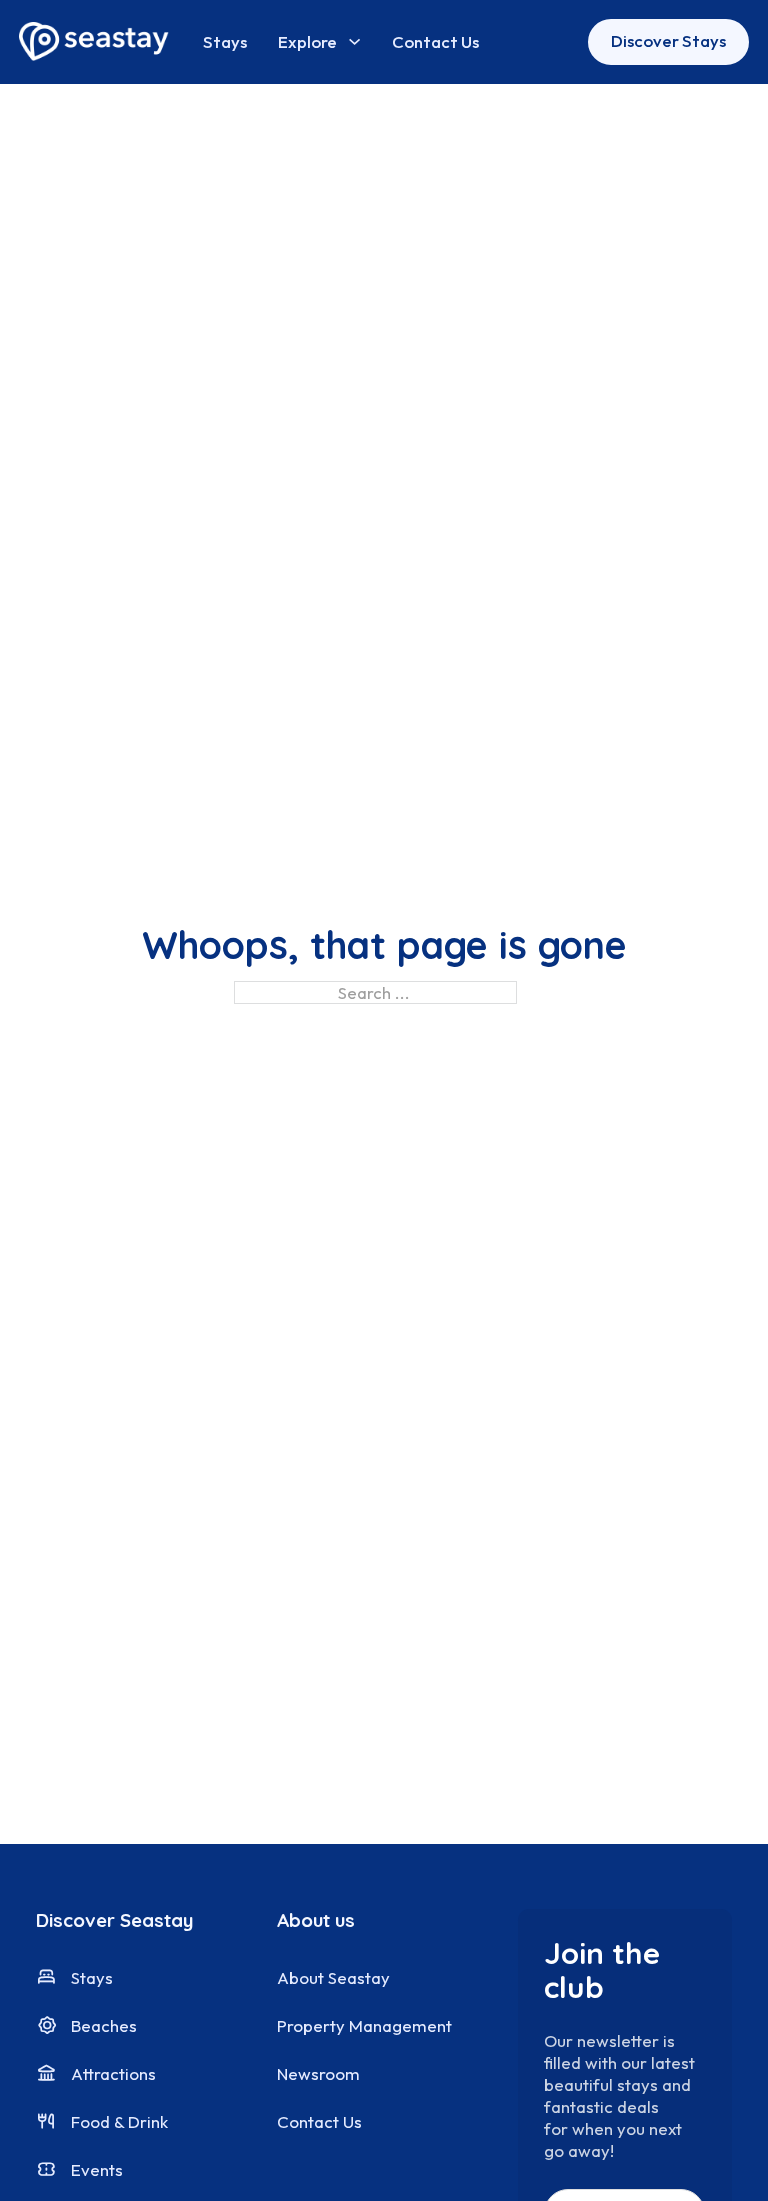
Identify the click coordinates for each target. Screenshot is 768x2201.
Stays (225, 41)
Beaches (104, 2025)
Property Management (364, 2025)
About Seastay (333, 1977)
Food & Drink (119, 2121)
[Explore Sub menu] (354, 41)
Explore (307, 41)
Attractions (113, 2073)
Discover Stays (668, 40)
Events (97, 2169)
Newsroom (318, 2073)
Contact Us (435, 41)
